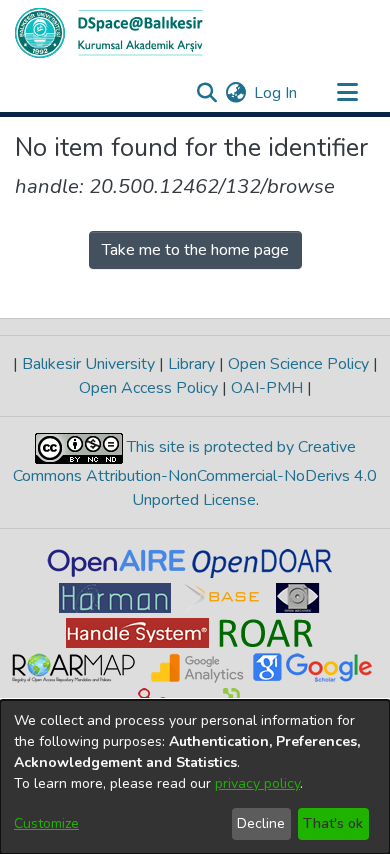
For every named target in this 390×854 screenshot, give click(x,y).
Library (191, 364)
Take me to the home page (195, 250)
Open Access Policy (150, 388)
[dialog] (195, 777)
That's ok (333, 823)
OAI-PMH (267, 388)
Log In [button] (276, 93)
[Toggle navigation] (347, 93)
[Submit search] (206, 93)
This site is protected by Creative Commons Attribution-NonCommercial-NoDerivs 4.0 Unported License (195, 473)
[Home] (109, 33)
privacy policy (257, 783)
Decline (261, 823)
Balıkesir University (88, 364)
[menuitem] (235, 93)
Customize (46, 823)
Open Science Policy (298, 364)
